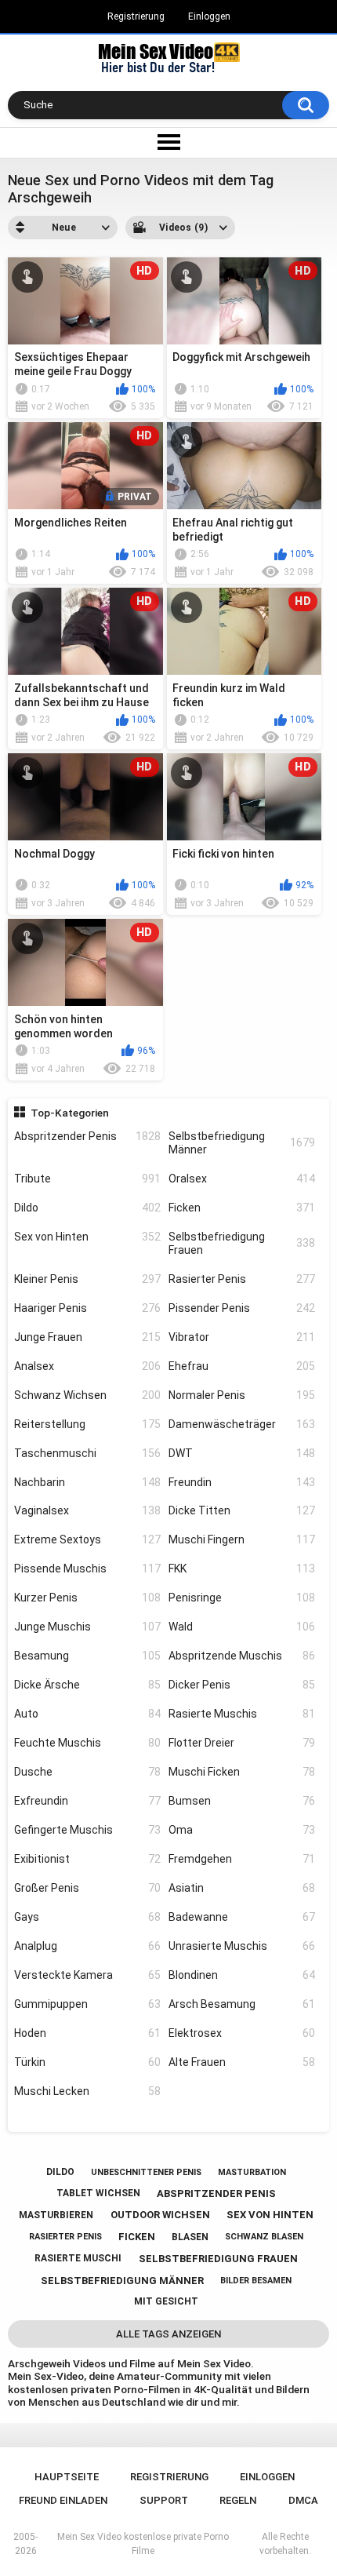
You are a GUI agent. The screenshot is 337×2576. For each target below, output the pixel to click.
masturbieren (56, 2215)
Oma (242, 1830)
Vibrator (242, 1337)
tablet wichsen (98, 2193)
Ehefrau (242, 1366)
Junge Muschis (87, 1627)
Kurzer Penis (87, 1598)
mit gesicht (166, 2301)
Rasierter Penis (242, 1279)
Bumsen (242, 1801)
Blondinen (242, 1975)
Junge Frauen (87, 1337)
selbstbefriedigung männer (122, 2281)
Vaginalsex (87, 1510)
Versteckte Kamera (87, 1975)
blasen (190, 2237)
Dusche (87, 1772)
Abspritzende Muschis (242, 1656)
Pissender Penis (242, 1308)
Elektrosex (242, 2033)
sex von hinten (270, 2215)
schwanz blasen (264, 2237)
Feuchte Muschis (87, 1743)
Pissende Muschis (87, 1569)
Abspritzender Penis (87, 1136)
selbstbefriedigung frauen (218, 2259)
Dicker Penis (242, 1685)
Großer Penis (87, 1888)
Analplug (87, 1946)
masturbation (252, 2172)
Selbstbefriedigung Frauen (242, 1243)
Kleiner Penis (87, 1279)
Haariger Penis (87, 1308)
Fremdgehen (242, 1859)
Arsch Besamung (242, 2004)
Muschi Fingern (242, 1539)
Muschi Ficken (242, 1772)
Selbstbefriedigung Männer (242, 1143)
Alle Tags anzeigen (168, 2334)
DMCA (303, 2500)
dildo (60, 2172)
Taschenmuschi (87, 1453)
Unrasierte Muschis (242, 1946)
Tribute (87, 1179)
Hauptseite (67, 2477)
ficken (137, 2237)
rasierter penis (65, 2237)
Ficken (242, 1208)
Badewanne (242, 1917)
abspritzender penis (216, 2193)
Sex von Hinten (87, 1237)
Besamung (87, 1656)
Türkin (87, 2062)
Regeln (238, 2500)
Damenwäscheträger (242, 1424)
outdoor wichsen (160, 2215)
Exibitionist (87, 1859)
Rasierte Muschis (242, 1714)
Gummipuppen (87, 2004)
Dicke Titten (242, 1510)
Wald (242, 1627)
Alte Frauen (242, 2062)
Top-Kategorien (70, 1113)
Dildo (87, 1208)
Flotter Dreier (242, 1743)
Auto (87, 1714)
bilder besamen (256, 2281)
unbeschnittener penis (146, 2172)
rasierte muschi (78, 2258)
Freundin (242, 1482)
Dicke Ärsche (87, 1685)
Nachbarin (87, 1482)
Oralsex (242, 1179)
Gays (87, 1917)
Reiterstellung (87, 1424)
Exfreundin (87, 1801)
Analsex (87, 1366)
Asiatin (242, 1888)
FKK (242, 1569)
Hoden (87, 2033)
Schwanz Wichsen (87, 1395)
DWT (242, 1453)
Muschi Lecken (87, 2091)
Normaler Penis (242, 1395)
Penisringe (242, 1598)
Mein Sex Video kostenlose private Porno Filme (143, 2544)
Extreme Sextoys (87, 1539)
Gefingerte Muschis (87, 1830)
